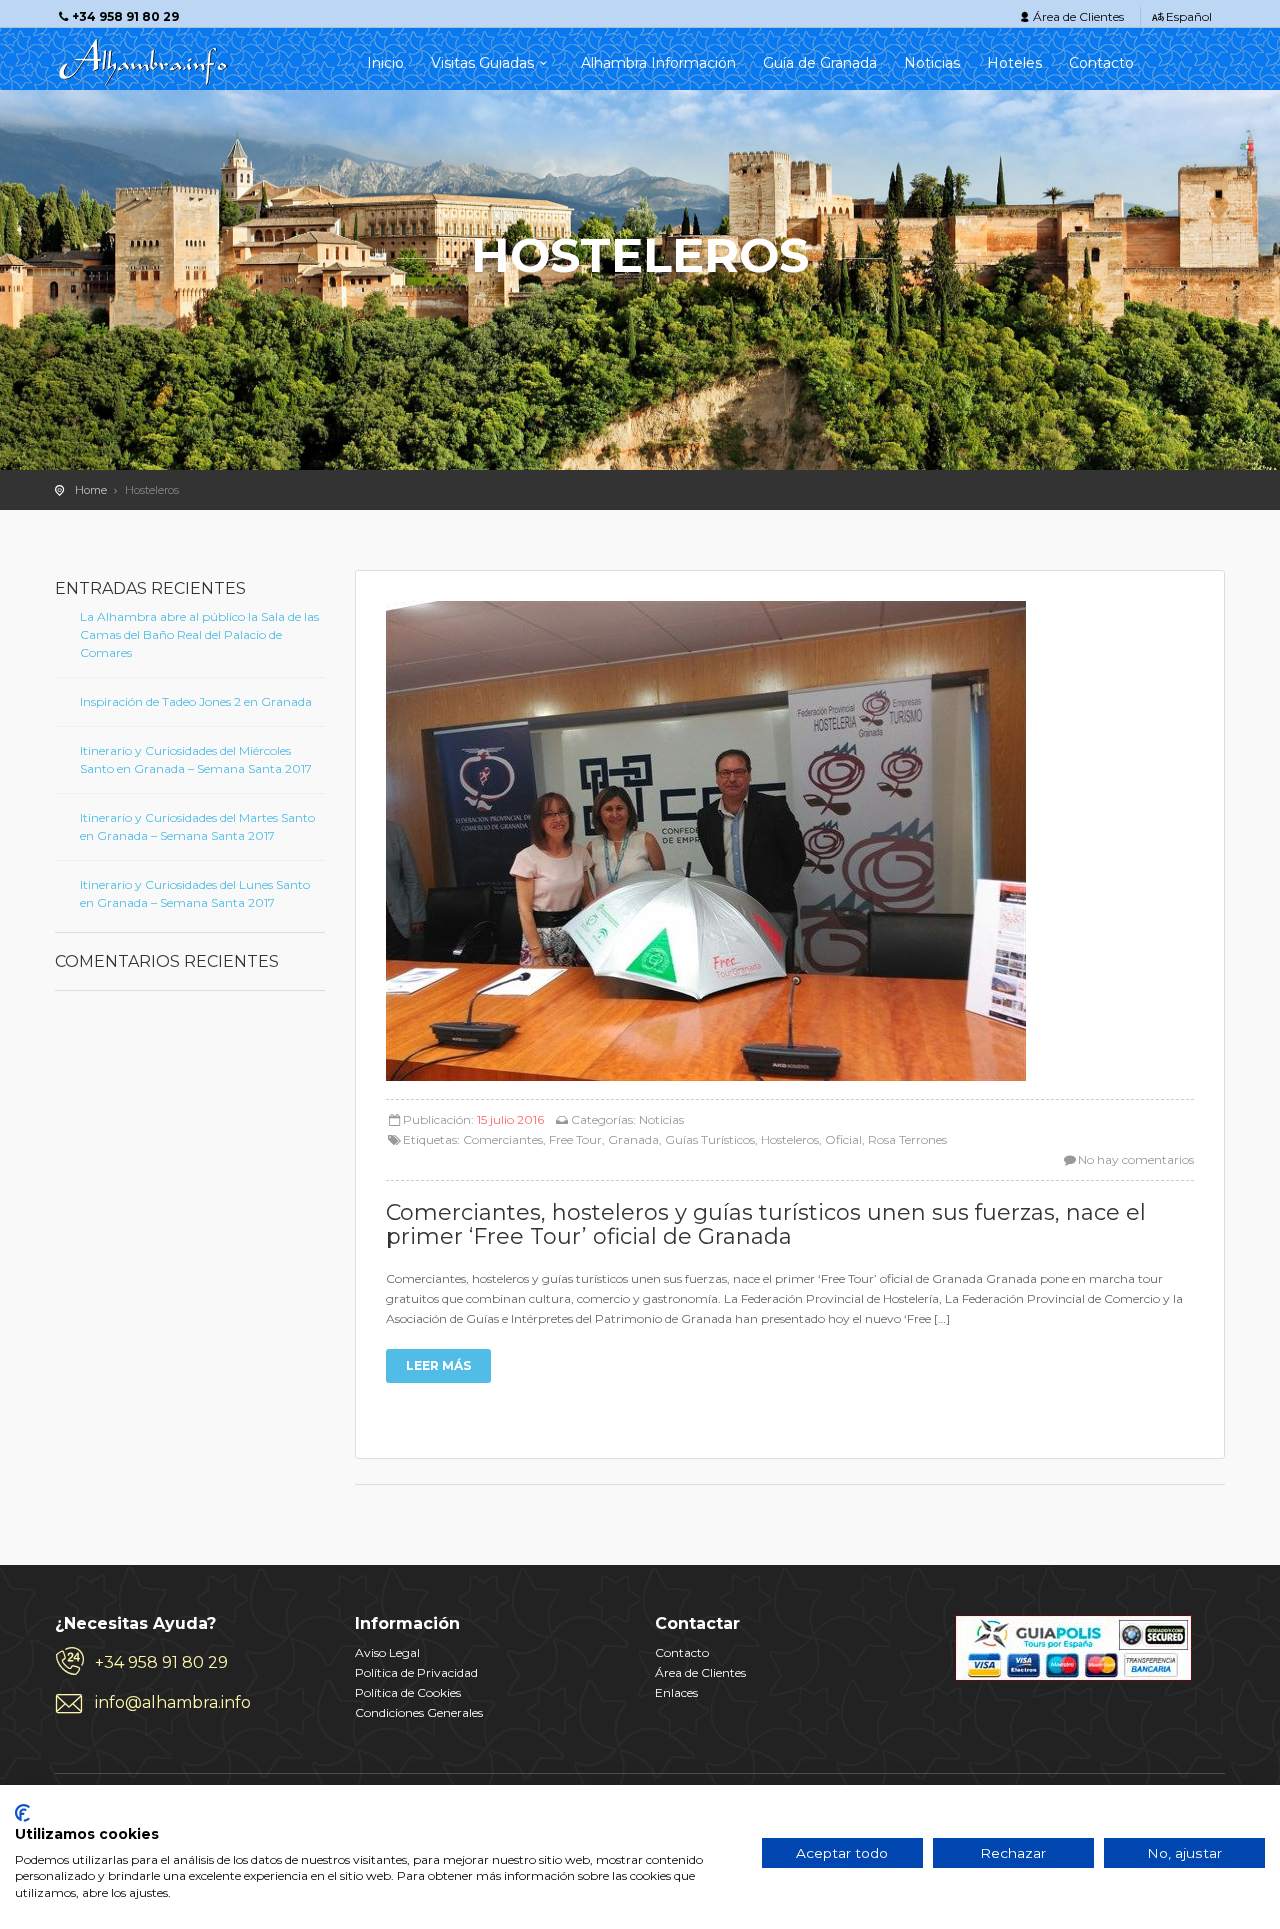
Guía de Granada (820, 63)
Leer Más (438, 1365)
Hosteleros (790, 1139)
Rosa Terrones (907, 1139)
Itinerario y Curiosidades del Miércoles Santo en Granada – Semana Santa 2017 (196, 759)
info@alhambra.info (173, 1702)
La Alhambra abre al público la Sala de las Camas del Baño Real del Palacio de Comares (199, 634)
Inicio (385, 63)
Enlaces (676, 1692)
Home (91, 490)
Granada (633, 1139)
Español (1189, 16)
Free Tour (575, 1139)
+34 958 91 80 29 (161, 1662)
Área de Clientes (1078, 16)
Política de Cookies (408, 1692)
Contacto (1101, 63)
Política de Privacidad (416, 1672)
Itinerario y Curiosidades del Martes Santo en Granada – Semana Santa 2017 (197, 826)
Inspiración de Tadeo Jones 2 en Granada (196, 701)
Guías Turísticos (710, 1139)
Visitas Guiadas (482, 63)
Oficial (843, 1139)
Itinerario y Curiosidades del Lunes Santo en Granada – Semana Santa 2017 (195, 893)
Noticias (932, 63)
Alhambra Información (658, 63)
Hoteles (1014, 63)
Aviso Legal (387, 1652)
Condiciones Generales (419, 1712)
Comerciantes (503, 1139)
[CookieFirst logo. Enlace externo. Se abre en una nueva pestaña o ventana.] (22, 1813)
